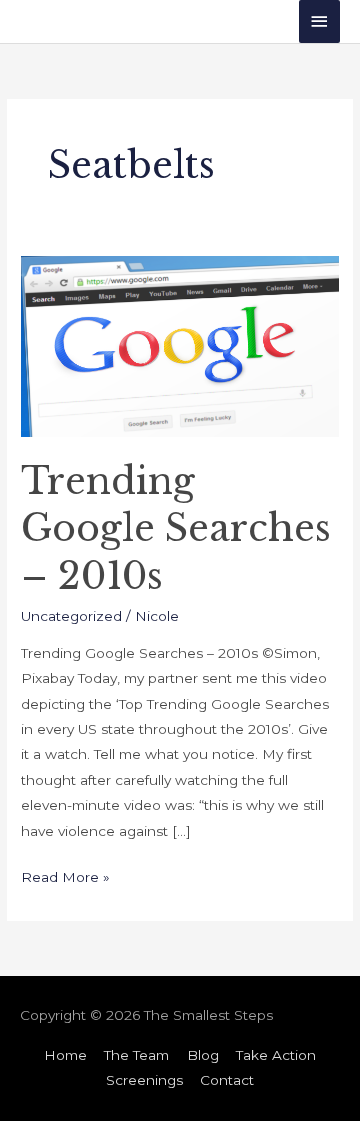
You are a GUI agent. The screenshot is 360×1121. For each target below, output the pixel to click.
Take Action (276, 1055)
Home (65, 1055)
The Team (136, 1055)
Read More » (65, 875)
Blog (203, 1055)
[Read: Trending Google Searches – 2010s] (180, 345)
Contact (227, 1080)
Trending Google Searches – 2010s (176, 529)
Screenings (144, 1080)
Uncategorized (71, 616)
